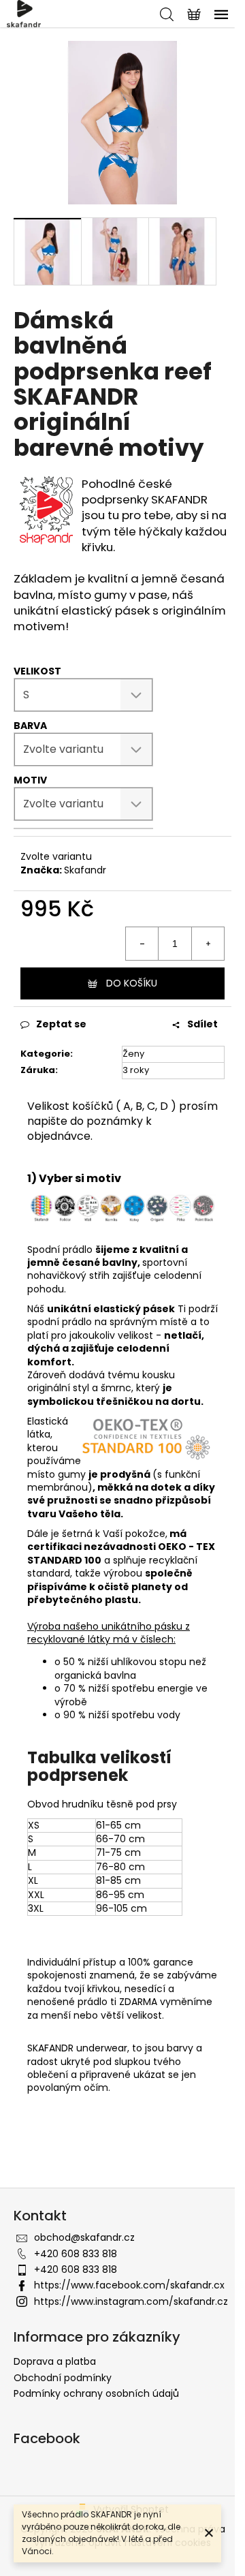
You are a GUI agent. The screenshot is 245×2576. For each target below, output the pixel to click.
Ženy (133, 1054)
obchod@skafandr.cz (84, 2237)
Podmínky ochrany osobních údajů (96, 2393)
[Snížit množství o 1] (142, 944)
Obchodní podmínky (63, 2378)
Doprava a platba (55, 2361)
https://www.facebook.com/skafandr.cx (129, 2285)
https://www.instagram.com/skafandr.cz (131, 2301)
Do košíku (132, 983)
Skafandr (85, 870)
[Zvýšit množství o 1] (208, 944)
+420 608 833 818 (76, 2254)
